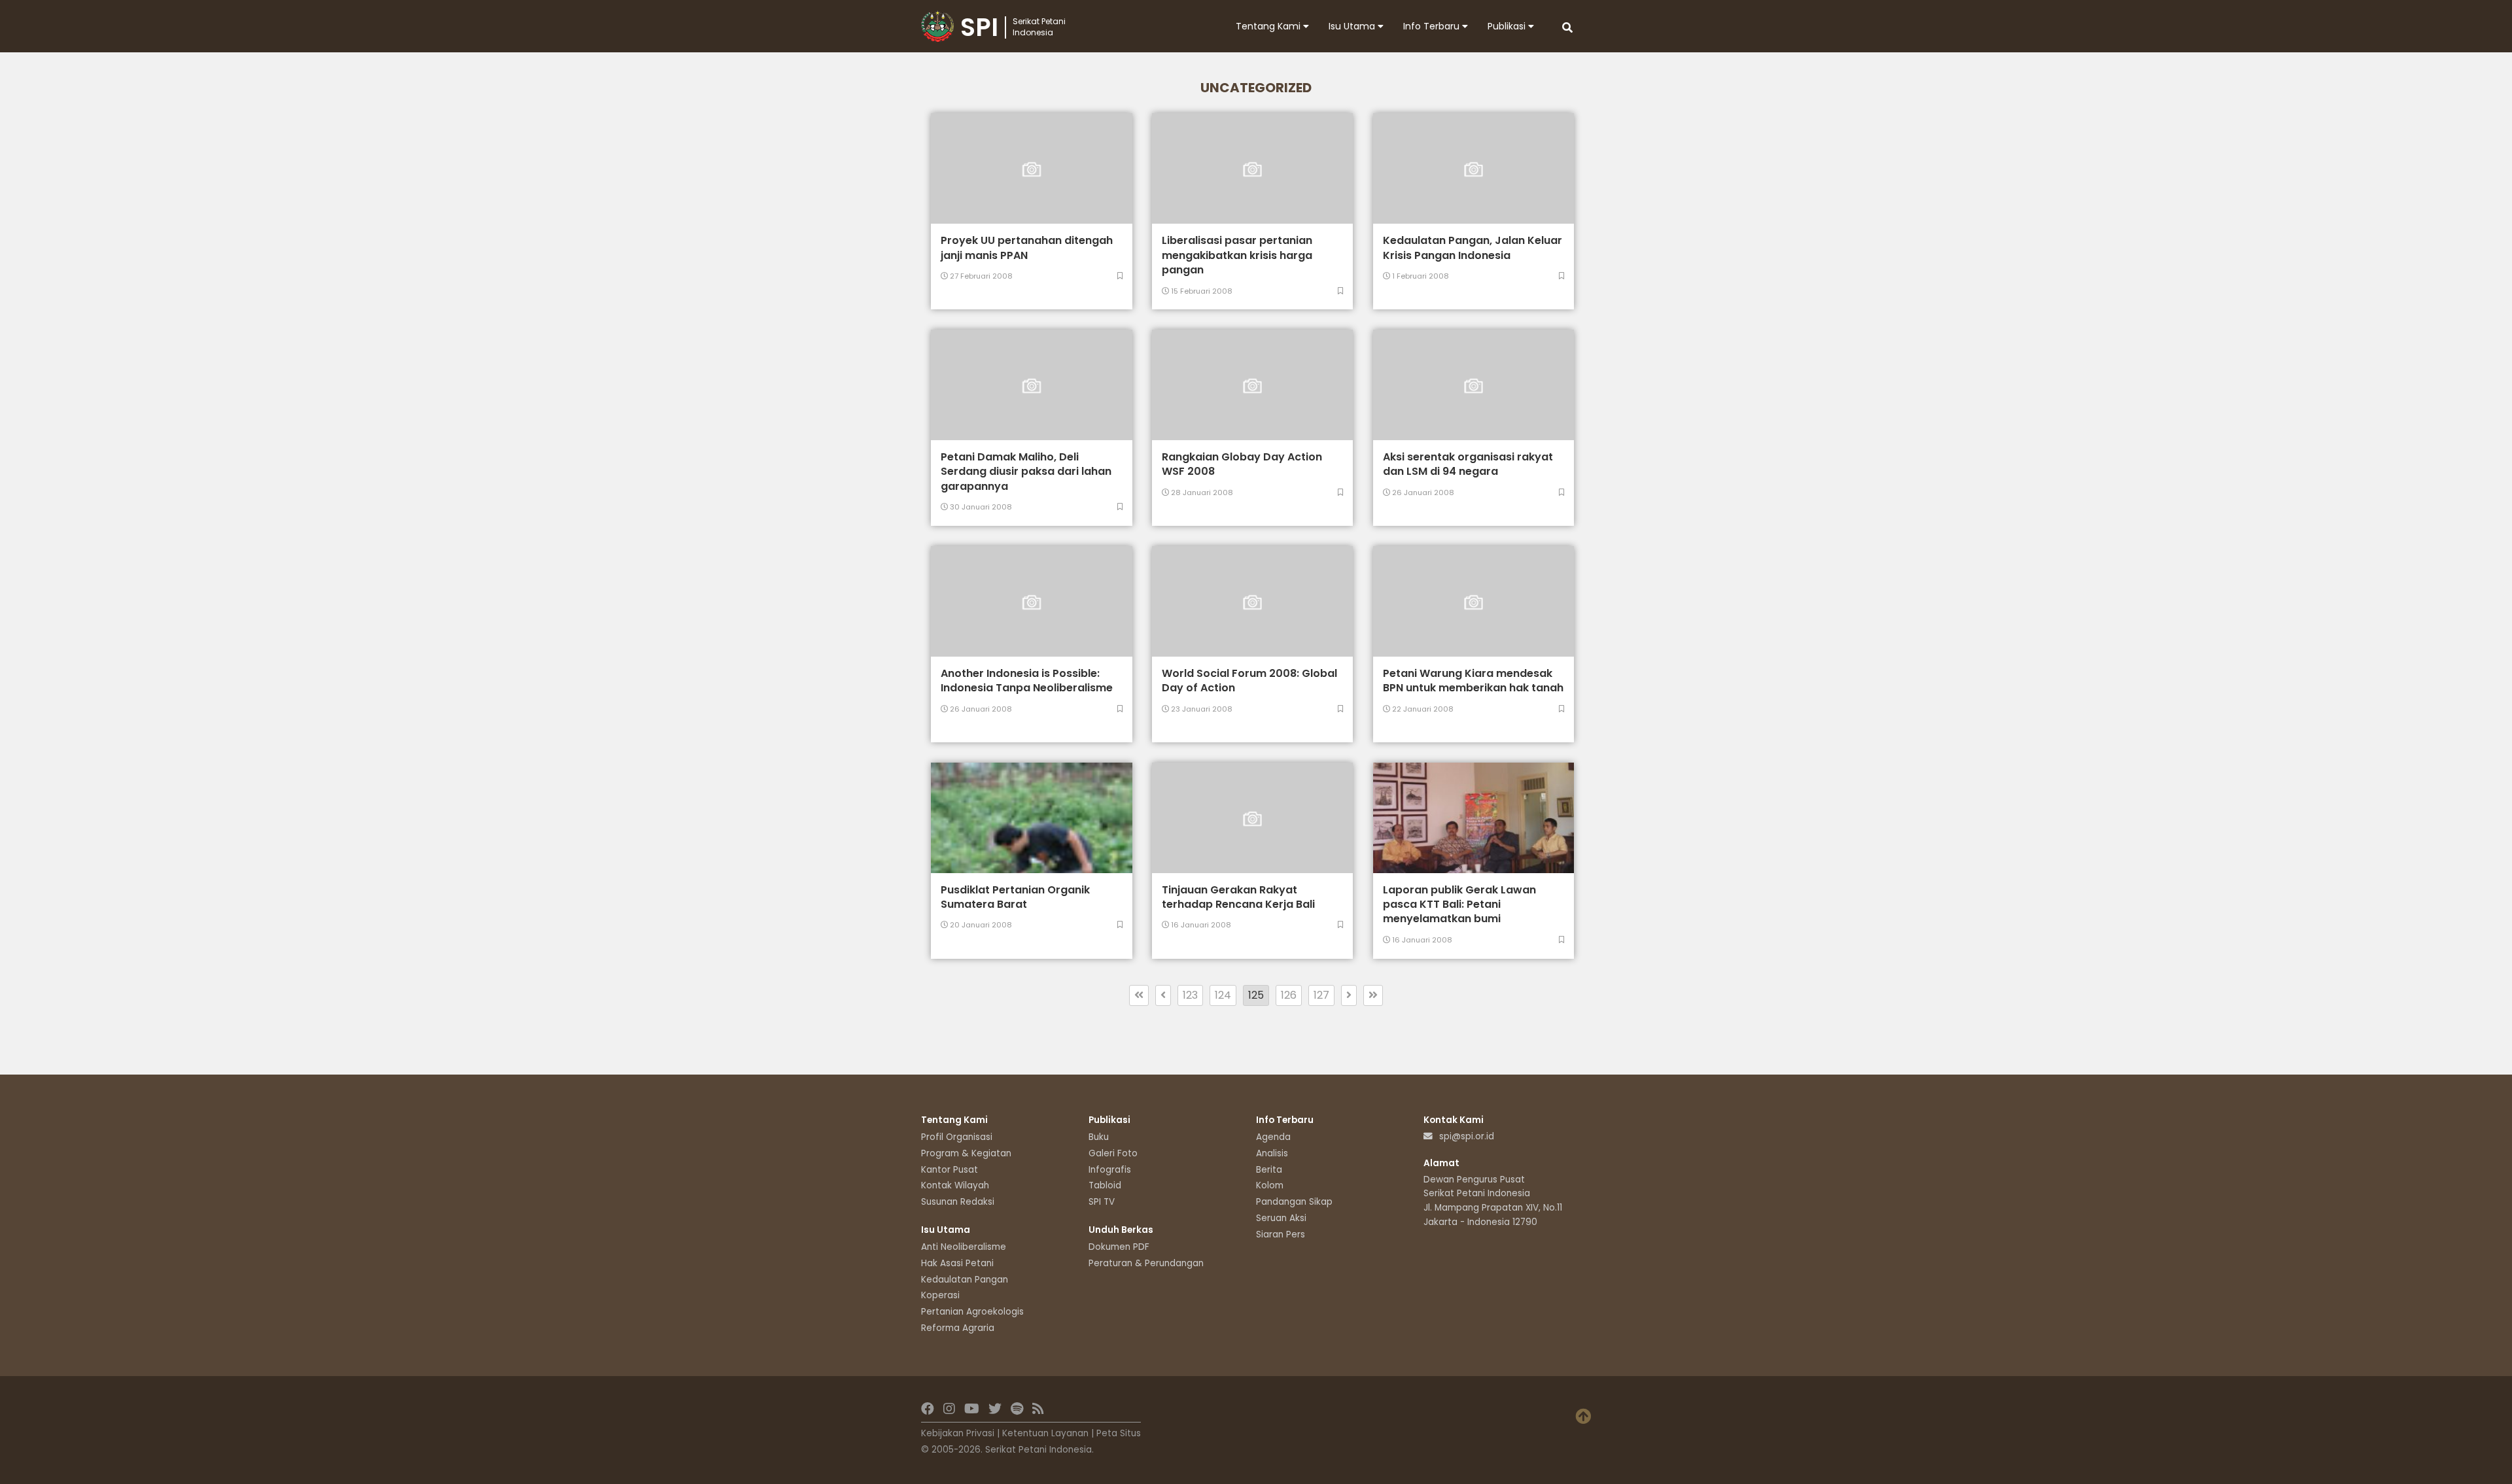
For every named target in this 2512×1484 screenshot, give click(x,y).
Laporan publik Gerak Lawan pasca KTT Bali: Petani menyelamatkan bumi (1459, 905)
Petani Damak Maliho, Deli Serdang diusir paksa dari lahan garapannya (1026, 472)
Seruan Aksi (1281, 1218)
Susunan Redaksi (958, 1202)
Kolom (1270, 1185)
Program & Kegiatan (966, 1153)
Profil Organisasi (957, 1137)
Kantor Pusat (950, 1170)
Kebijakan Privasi (958, 1433)
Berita (1269, 1170)
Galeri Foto (1113, 1153)
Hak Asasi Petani (957, 1263)
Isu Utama (1353, 26)
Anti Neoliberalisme (964, 1247)
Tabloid (1105, 1185)
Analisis (1272, 1153)
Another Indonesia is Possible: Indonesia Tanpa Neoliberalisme (1027, 681)
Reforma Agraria (958, 1328)
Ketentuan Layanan (1045, 1433)
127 (1321, 995)
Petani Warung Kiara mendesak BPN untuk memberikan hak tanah (1473, 681)
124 (1223, 995)
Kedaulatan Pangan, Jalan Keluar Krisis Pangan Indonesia (1473, 248)
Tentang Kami (1269, 26)
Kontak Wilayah (955, 1185)
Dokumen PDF (1119, 1247)
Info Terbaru (1433, 26)
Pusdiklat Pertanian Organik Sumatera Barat (1015, 897)
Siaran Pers (1281, 1234)
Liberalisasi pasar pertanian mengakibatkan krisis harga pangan (1237, 255)
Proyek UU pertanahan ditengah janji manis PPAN (1027, 248)
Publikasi (1508, 26)
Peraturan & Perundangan (1146, 1263)
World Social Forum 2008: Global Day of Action (1249, 681)
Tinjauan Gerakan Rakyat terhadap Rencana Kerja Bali (1238, 897)
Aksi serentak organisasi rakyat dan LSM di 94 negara (1468, 464)
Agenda (1273, 1137)
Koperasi (940, 1295)
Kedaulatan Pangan (965, 1280)
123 (1190, 995)
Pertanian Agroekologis (972, 1312)
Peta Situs (1119, 1433)
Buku (1099, 1137)
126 (1289, 995)
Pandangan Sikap (1294, 1202)
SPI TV (1102, 1202)
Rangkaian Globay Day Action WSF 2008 (1242, 464)
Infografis (1110, 1170)
